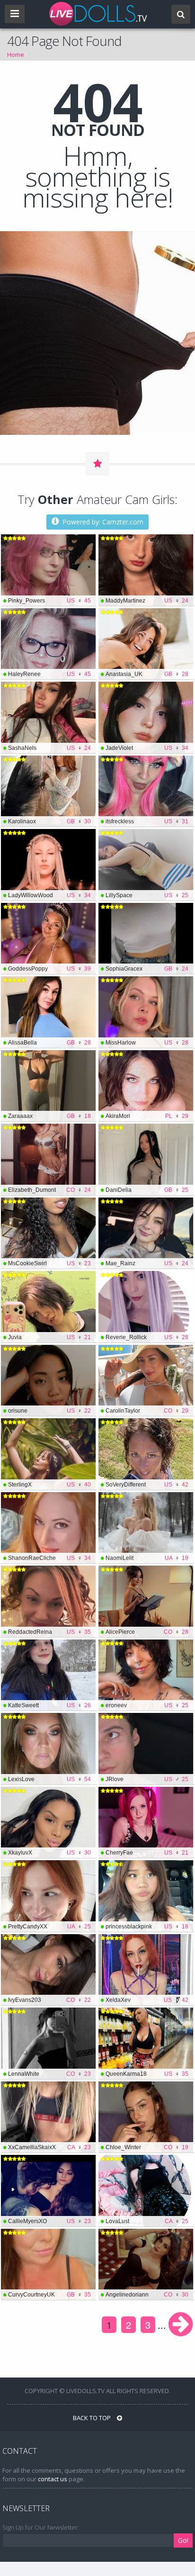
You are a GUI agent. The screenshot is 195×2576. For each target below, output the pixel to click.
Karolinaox (49, 821)
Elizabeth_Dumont (49, 1190)
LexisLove (49, 1779)
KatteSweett (49, 1705)
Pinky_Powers (49, 601)
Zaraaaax (49, 1116)
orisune (49, 1411)
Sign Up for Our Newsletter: (41, 2527)
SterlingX (49, 1485)
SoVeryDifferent (147, 1485)
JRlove (147, 1779)
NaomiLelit (147, 1558)
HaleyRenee (49, 674)
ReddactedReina (49, 1632)
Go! (183, 2540)
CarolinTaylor (147, 1411)
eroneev (147, 1705)
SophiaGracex (147, 969)
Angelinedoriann (147, 2295)
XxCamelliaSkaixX (49, 2147)
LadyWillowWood (49, 895)
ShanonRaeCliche (49, 1558)
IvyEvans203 (49, 2000)
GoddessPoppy (49, 969)
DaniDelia (147, 1190)
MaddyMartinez (147, 601)
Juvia (49, 1337)
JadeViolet (147, 748)
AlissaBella (49, 1043)
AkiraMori (147, 1116)
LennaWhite (49, 2074)
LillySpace (147, 895)
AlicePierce (147, 1632)
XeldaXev (147, 2000)
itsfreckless (147, 821)
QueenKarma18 (147, 2074)
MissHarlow (147, 1043)
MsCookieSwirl (49, 1263)
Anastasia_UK (147, 674)
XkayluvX (49, 1853)
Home (16, 54)
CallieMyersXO (49, 2221)
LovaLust (147, 2221)
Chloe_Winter (147, 2147)
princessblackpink (147, 1927)
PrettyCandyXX (49, 1927)
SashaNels (49, 748)
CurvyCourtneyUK (49, 2295)
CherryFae (147, 1853)
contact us (53, 2479)
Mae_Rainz (147, 1263)
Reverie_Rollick (147, 1337)
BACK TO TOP (93, 2418)
